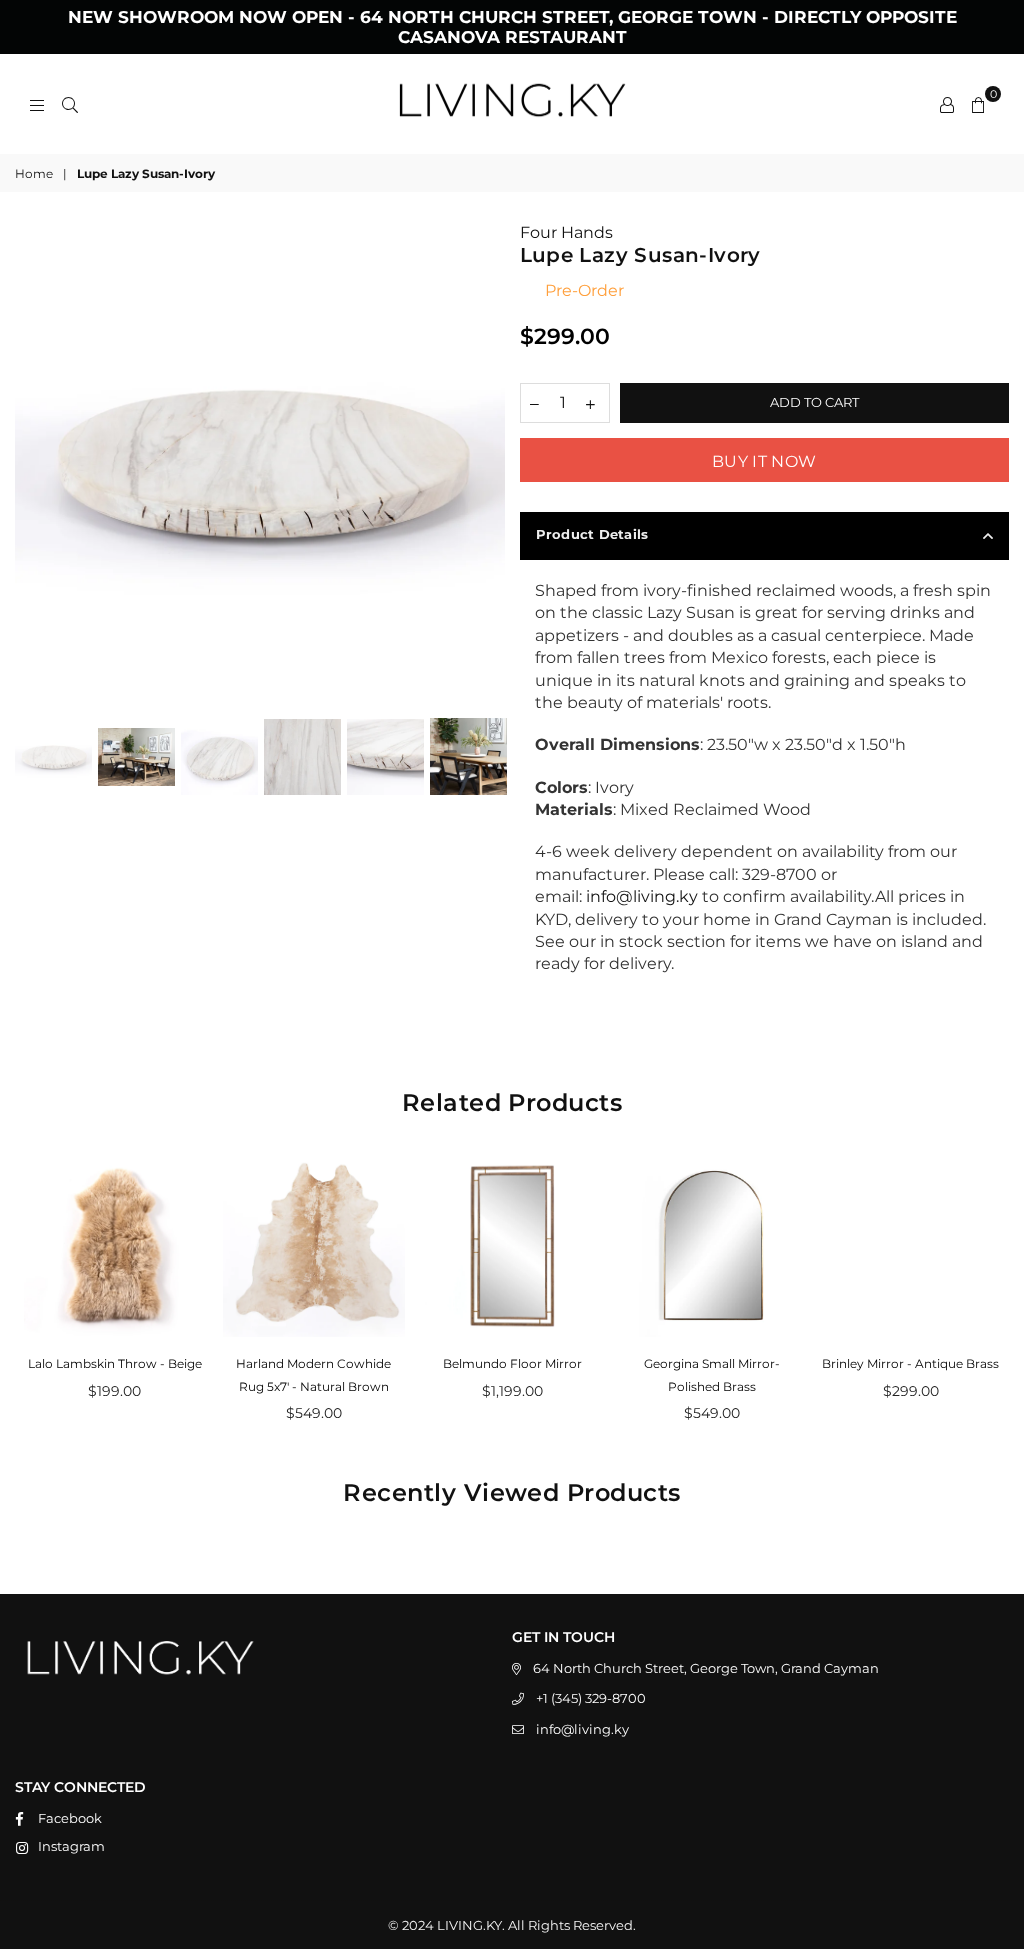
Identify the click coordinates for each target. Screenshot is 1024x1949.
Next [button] (487, 467)
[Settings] (947, 104)
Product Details (592, 534)
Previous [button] (32, 467)
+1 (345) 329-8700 (591, 1698)
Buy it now (764, 461)
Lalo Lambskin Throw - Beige (115, 1363)
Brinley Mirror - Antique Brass (910, 1363)
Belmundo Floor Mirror (512, 1363)
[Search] (70, 104)
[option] (260, 463)
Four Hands (566, 232)
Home (34, 173)
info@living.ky (582, 1729)
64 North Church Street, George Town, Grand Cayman (706, 1668)
